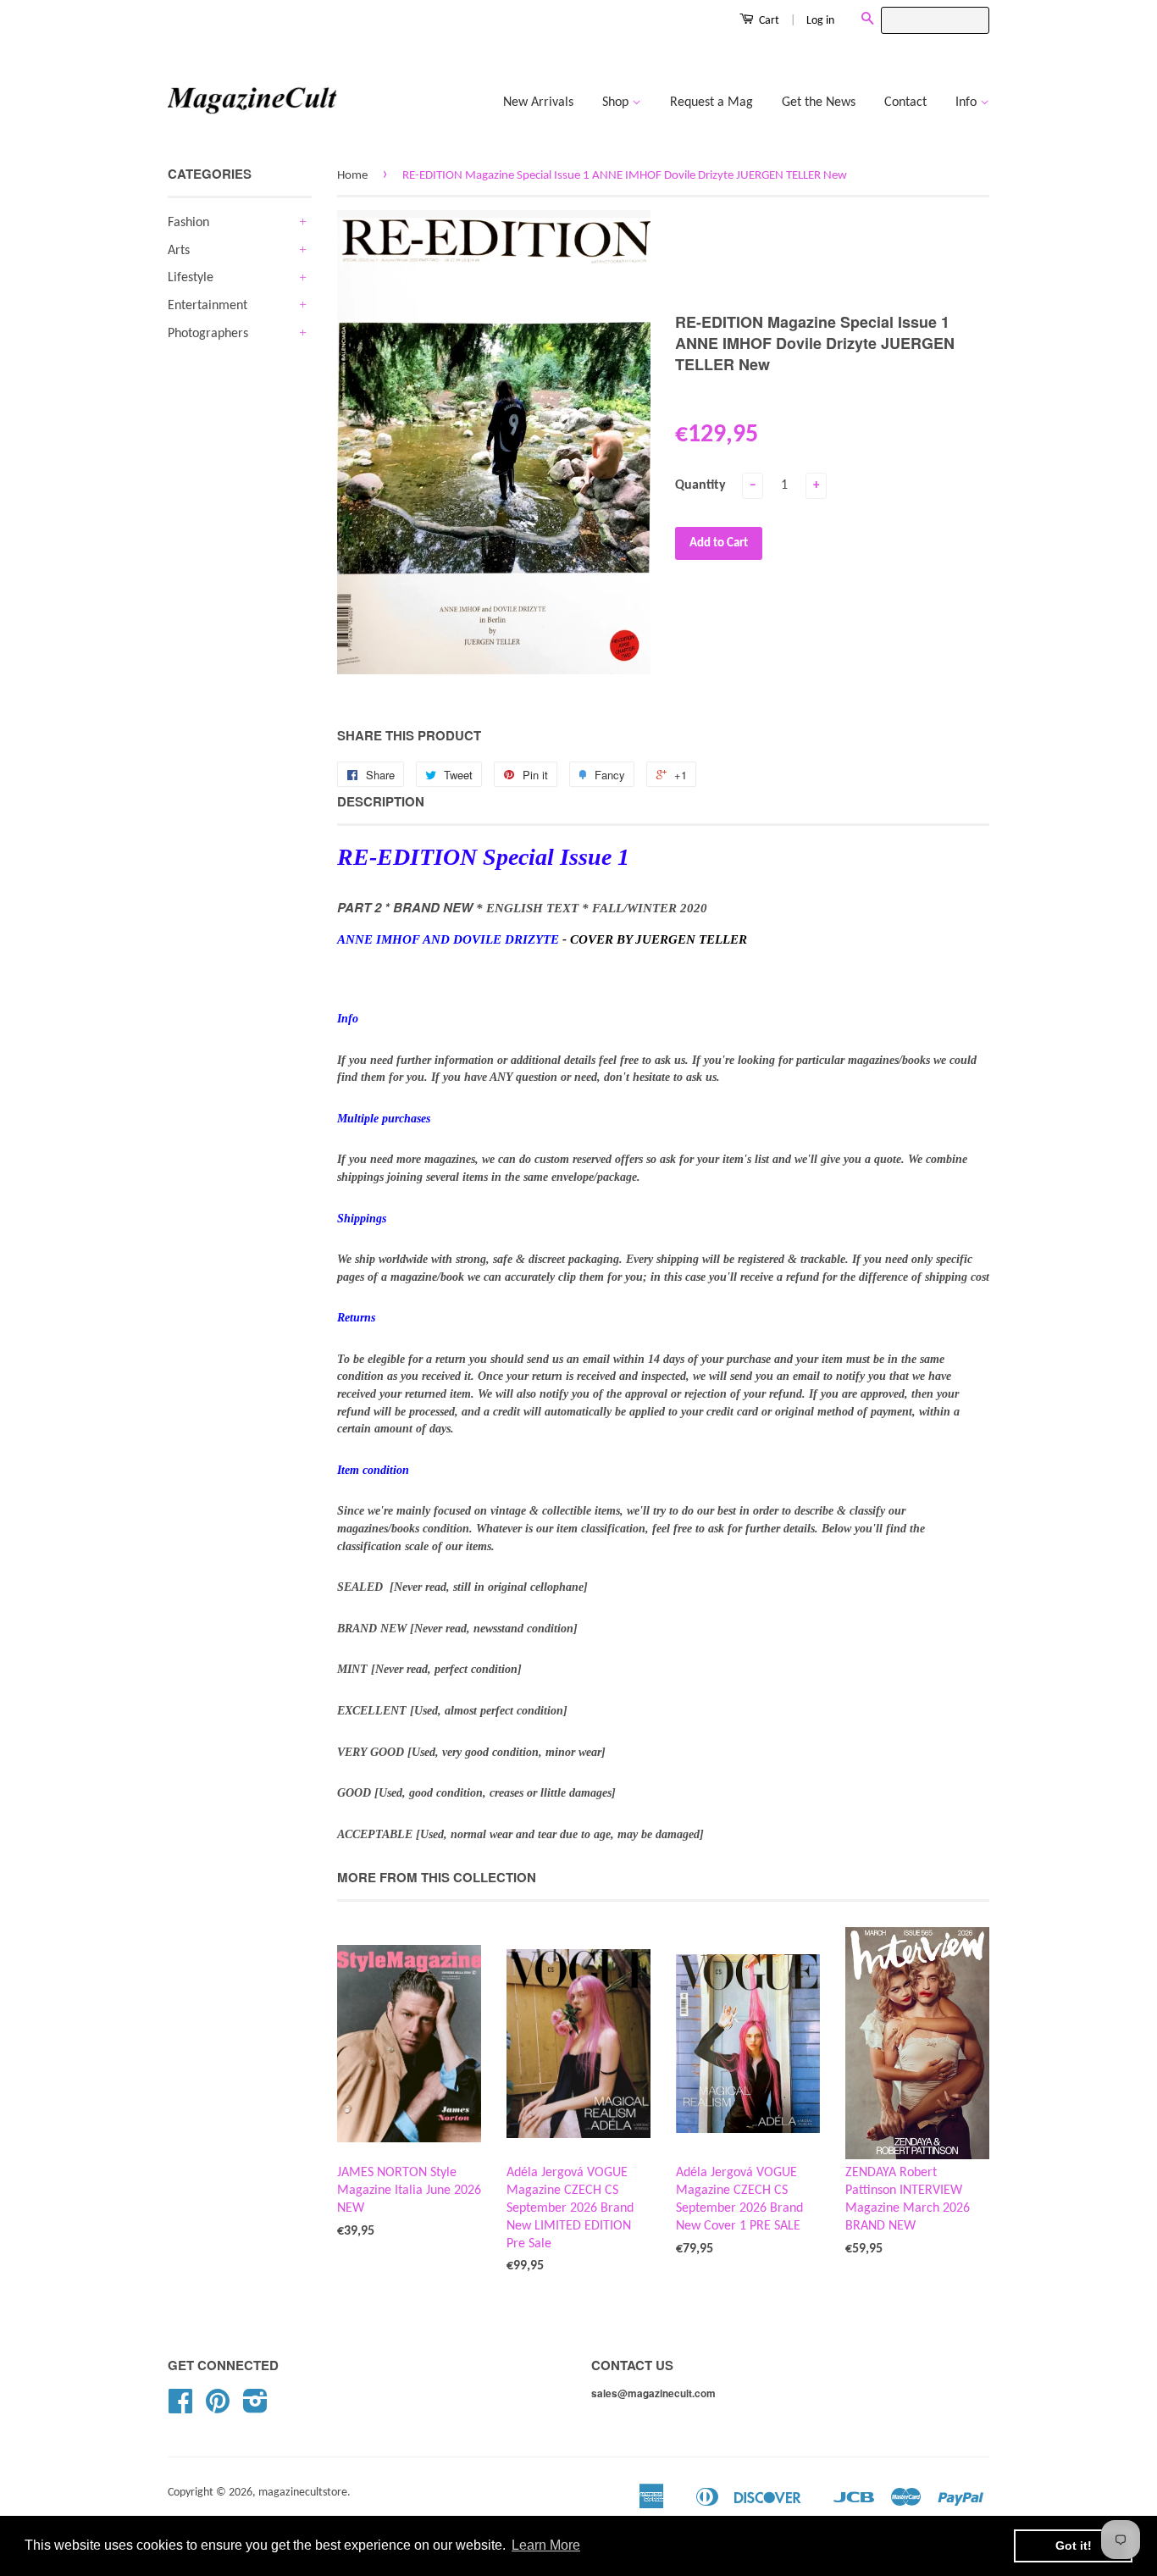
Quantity (700, 485)
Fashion (188, 223)
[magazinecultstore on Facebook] (180, 2408)
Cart (768, 21)
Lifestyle (191, 278)
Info (968, 102)
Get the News (819, 102)
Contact (905, 102)
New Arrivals (538, 102)
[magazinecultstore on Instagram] (255, 2408)
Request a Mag (711, 102)
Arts (179, 251)
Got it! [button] (1074, 2546)
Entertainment (208, 306)
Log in (820, 21)
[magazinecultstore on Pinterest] (218, 2408)
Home (352, 176)
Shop (617, 102)
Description (381, 802)
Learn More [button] (546, 2545)
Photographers (208, 334)
